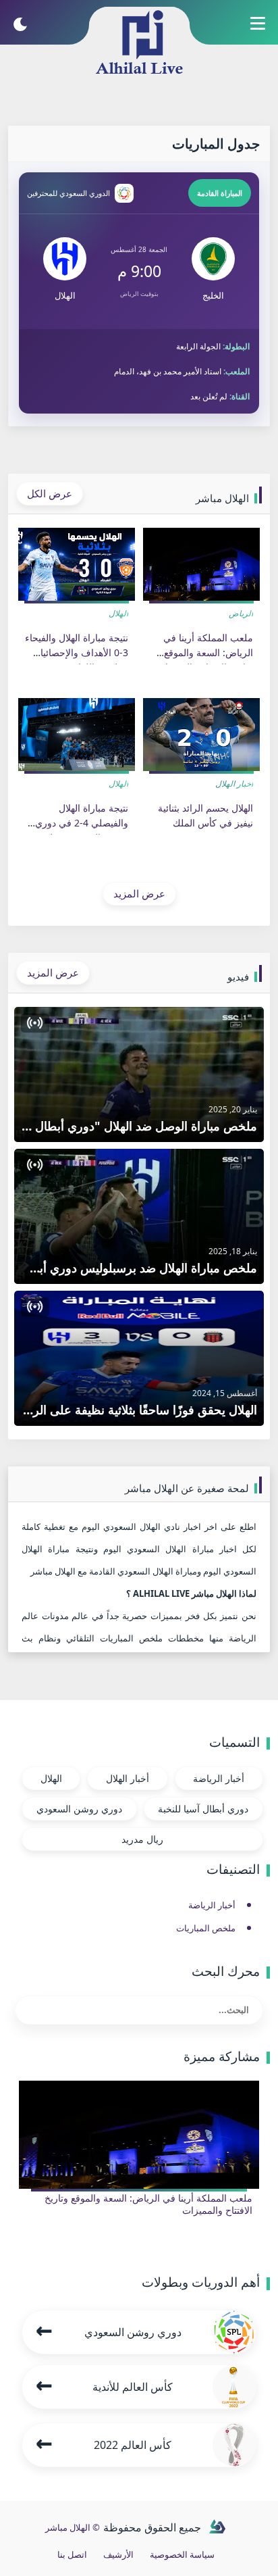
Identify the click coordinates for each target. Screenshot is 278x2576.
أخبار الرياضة (219, 1778)
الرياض (241, 613)
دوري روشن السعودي (79, 1809)
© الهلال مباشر (73, 2527)
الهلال (118, 613)
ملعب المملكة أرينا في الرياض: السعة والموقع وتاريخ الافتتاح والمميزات (205, 653)
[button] (257, 30)
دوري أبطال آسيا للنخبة (203, 1809)
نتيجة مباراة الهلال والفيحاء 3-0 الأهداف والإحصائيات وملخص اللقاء (77, 653)
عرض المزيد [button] (139, 893)
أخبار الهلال (234, 784)
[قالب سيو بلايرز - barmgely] (217, 2527)
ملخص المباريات (206, 1928)
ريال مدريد (142, 1839)
